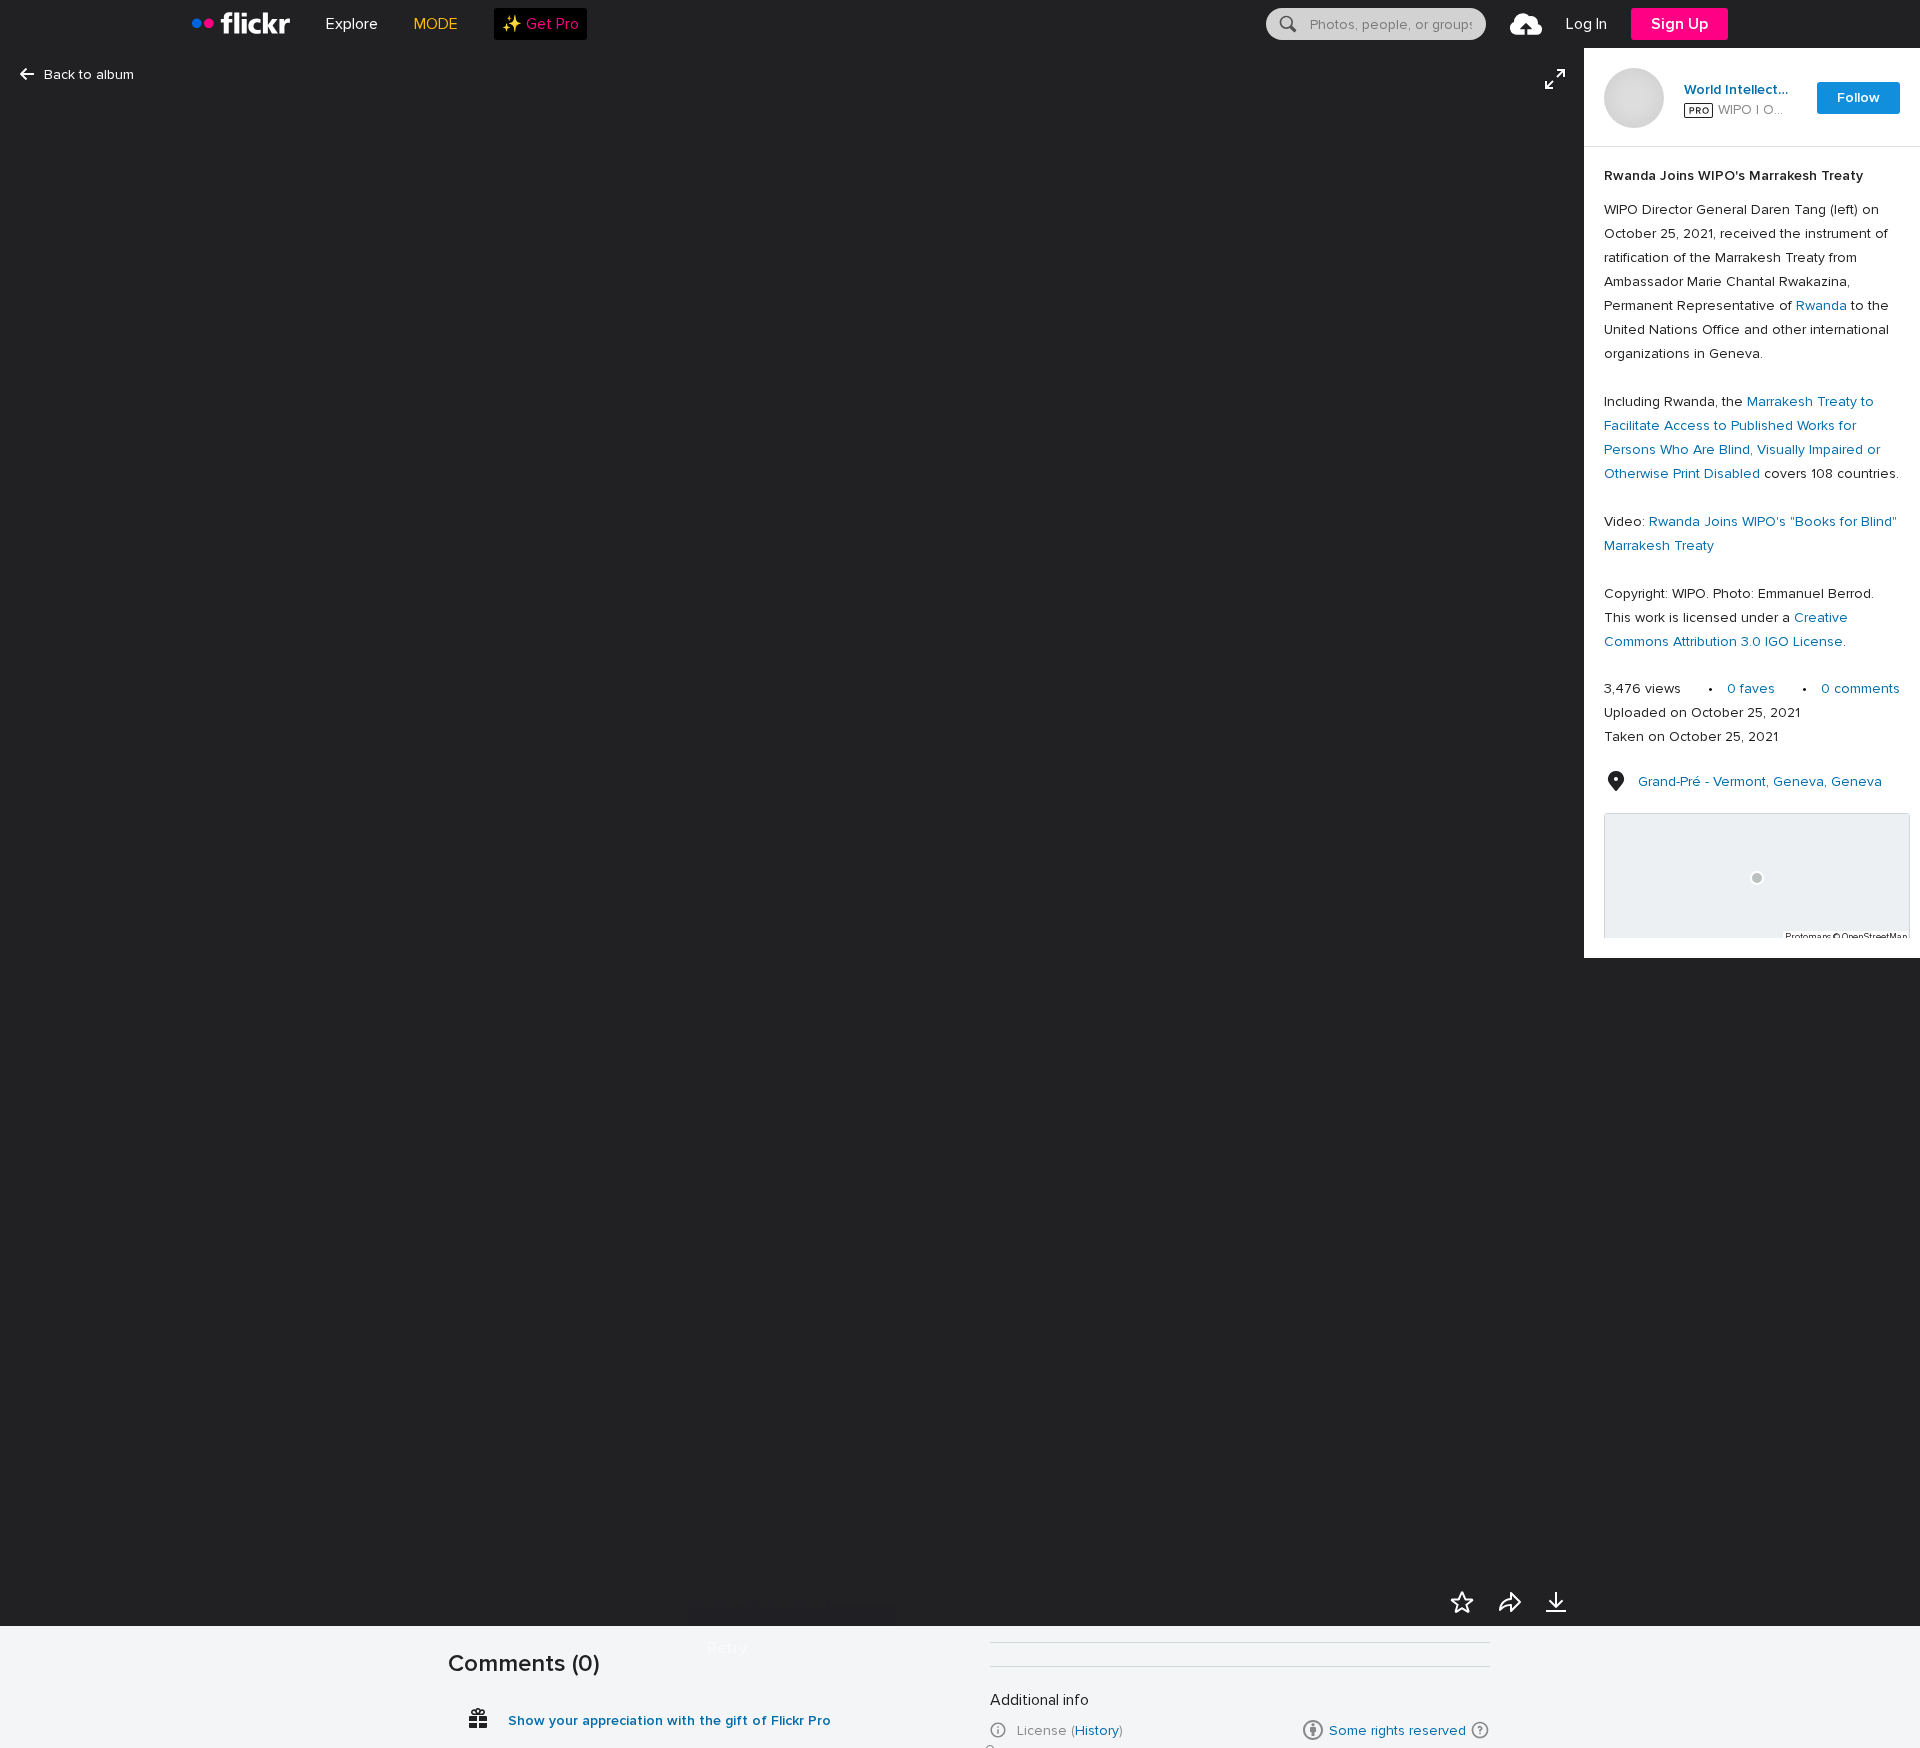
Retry (727, 1648)
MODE (436, 24)
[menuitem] (540, 24)
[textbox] (1396, 24)
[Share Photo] (1510, 1602)
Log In (1586, 24)
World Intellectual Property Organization (1738, 90)
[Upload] (1526, 24)
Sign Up (1679, 24)
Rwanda (1821, 305)
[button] (1480, 1730)
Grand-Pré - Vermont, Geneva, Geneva (1760, 781)
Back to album (89, 74)
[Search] (1286, 24)
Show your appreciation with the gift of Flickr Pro (669, 1720)
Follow (1858, 97)
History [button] (1097, 1730)
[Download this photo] (1556, 1602)
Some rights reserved (1397, 1730)
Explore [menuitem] (352, 24)
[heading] (241, 24)
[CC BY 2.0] (1313, 1730)
